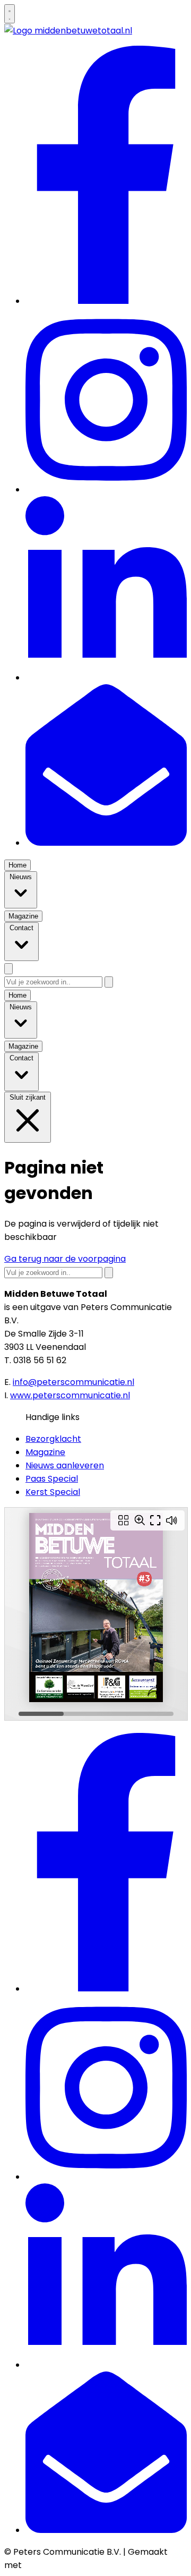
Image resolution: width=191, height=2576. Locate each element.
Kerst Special (53, 1492)
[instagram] (106, 490)
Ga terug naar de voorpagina (65, 1259)
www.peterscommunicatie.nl (70, 1395)
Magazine (45, 1452)
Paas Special (52, 1479)
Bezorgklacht (53, 1439)
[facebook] (106, 301)
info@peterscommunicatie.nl (73, 1382)
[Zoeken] (109, 982)
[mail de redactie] (106, 843)
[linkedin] (106, 678)
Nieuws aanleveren (65, 1465)
